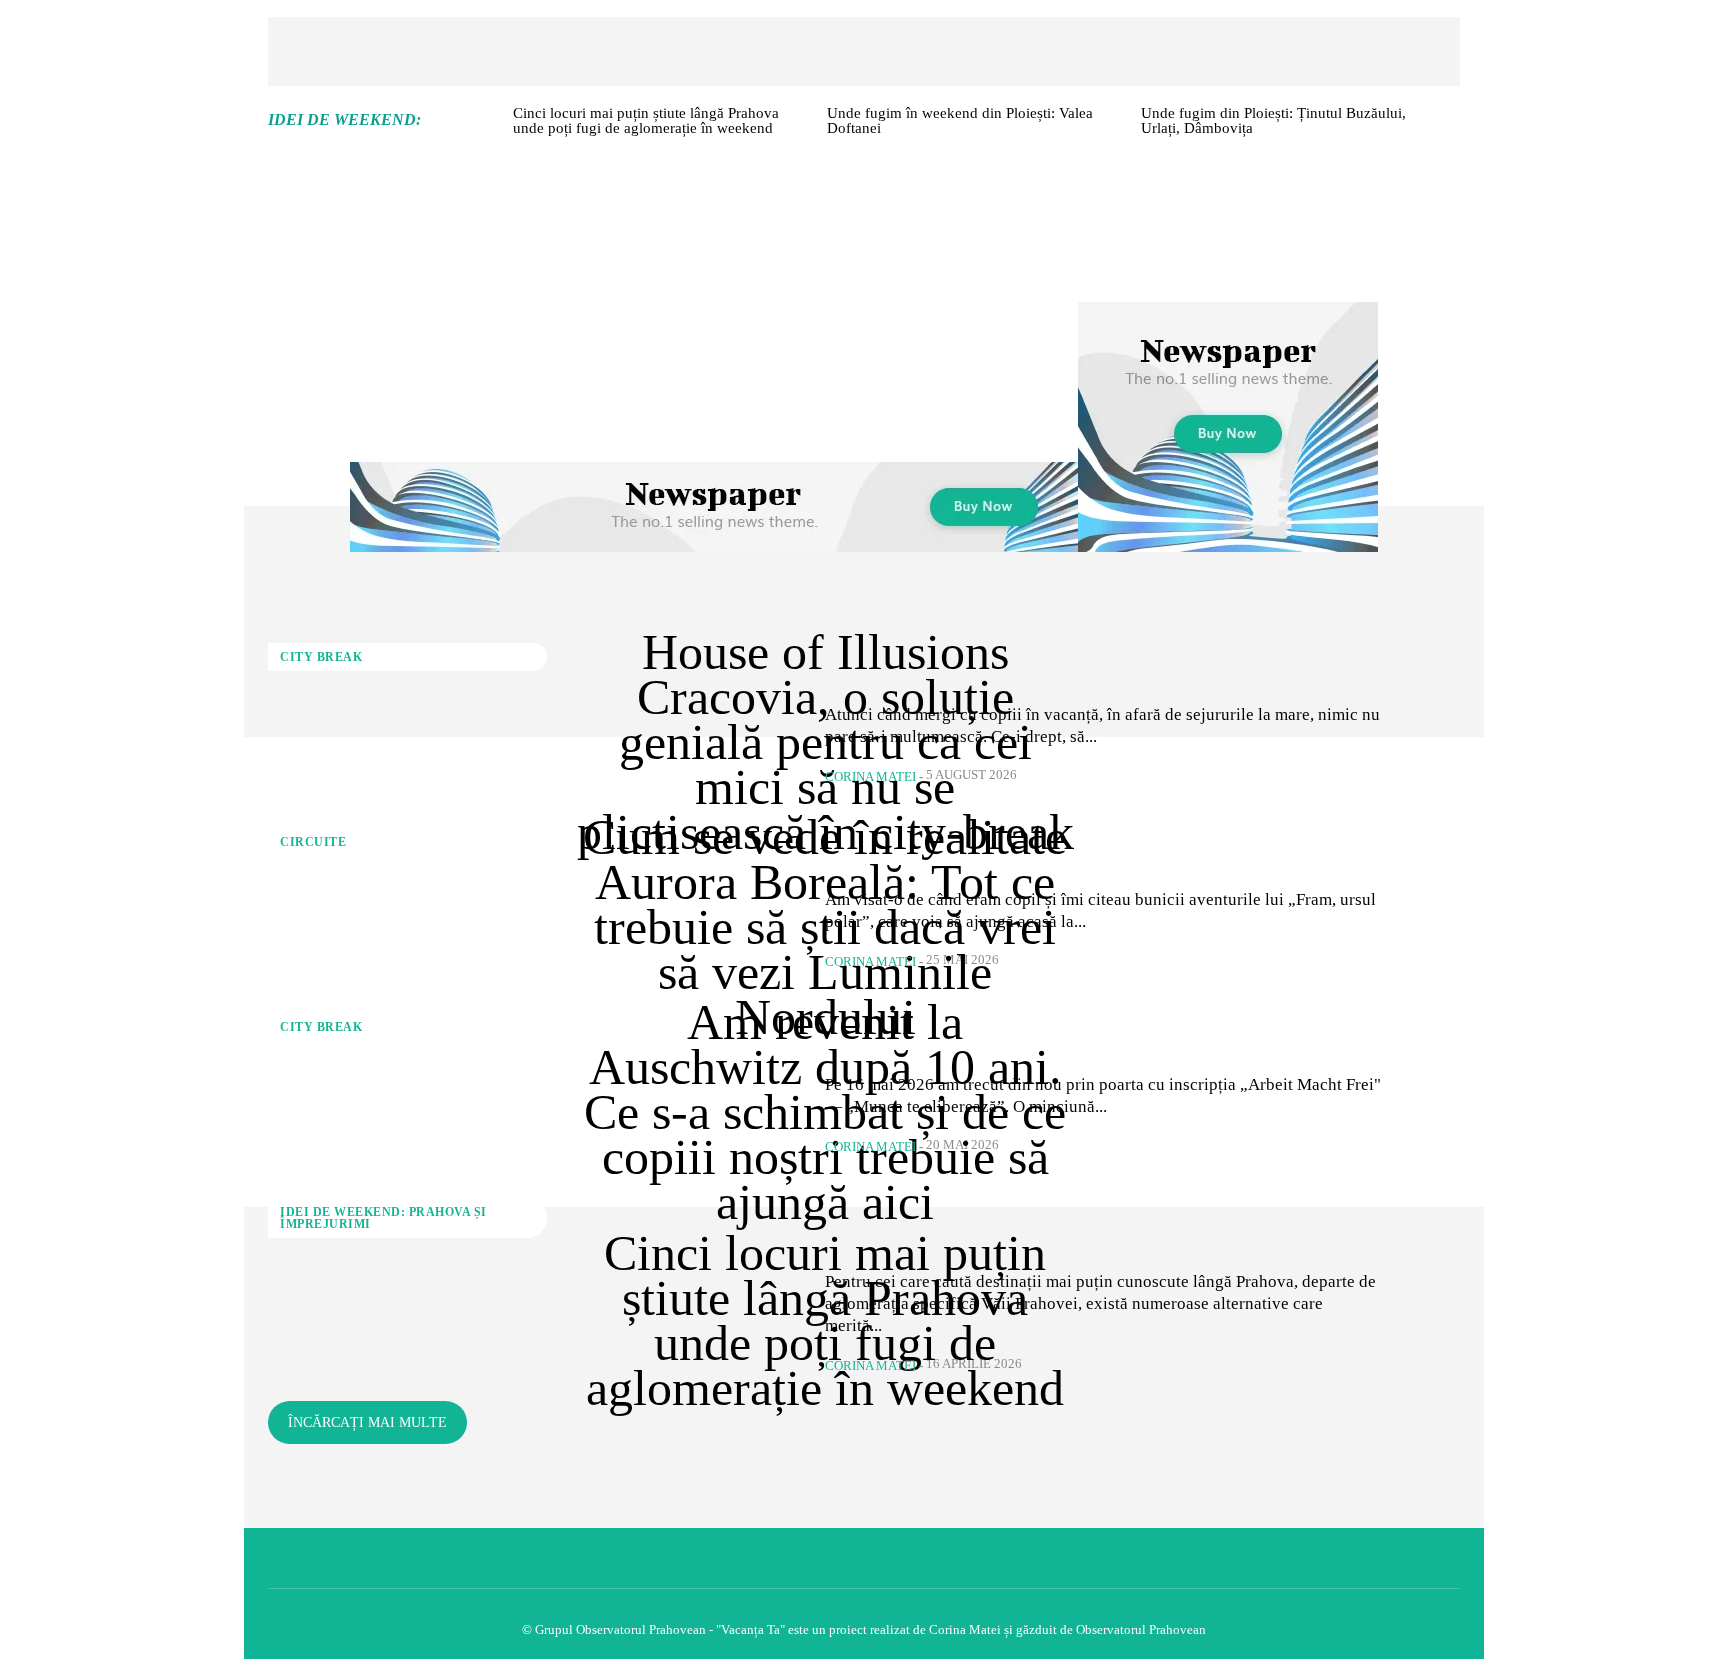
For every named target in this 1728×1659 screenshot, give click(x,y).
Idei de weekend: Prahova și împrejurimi (383, 1218)
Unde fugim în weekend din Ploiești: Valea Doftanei (960, 120)
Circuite (313, 842)
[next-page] (1452, 124)
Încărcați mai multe (367, 1422)
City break (321, 657)
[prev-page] (490, 124)
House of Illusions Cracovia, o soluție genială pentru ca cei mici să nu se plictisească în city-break (825, 742)
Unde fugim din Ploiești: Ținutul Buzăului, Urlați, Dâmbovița (1273, 120)
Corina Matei (870, 776)
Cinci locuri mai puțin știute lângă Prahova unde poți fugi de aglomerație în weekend (646, 120)
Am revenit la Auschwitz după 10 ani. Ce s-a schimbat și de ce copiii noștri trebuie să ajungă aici (825, 1112)
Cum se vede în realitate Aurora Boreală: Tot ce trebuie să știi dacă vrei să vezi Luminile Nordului (825, 927)
